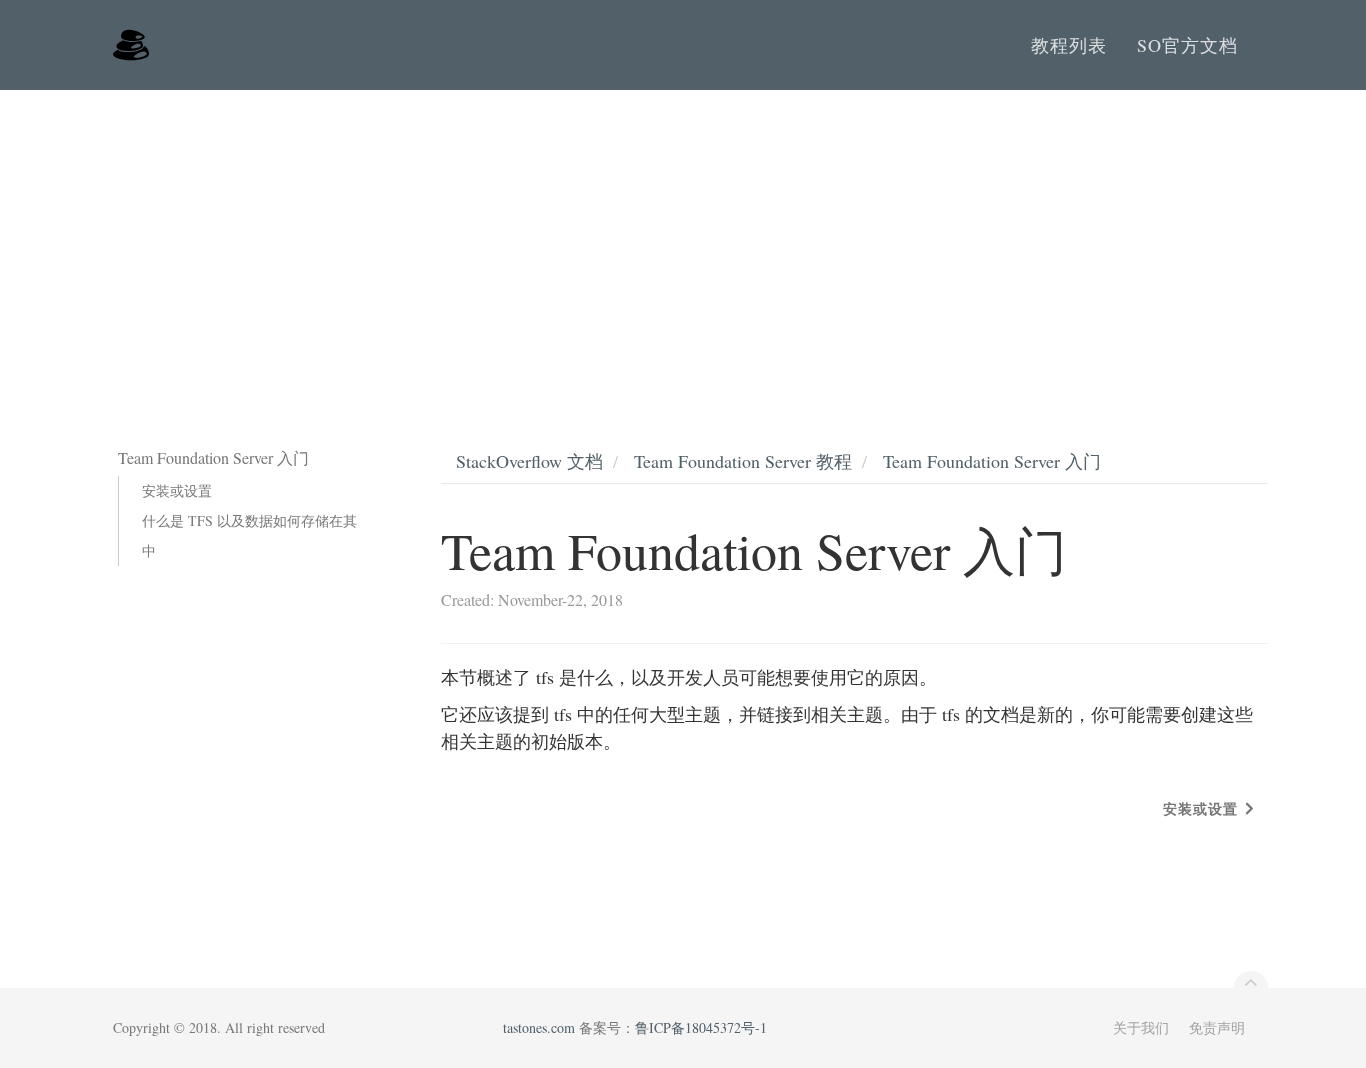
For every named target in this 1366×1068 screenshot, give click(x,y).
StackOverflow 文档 (529, 461)
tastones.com (539, 1027)
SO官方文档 (1187, 45)
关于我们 (1141, 1027)
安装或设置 (177, 490)
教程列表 (1069, 45)
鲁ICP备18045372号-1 (701, 1027)
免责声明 (1217, 1027)
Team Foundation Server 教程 (743, 461)
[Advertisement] (683, 240)
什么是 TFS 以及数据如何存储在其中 (249, 535)
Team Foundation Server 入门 (992, 461)
